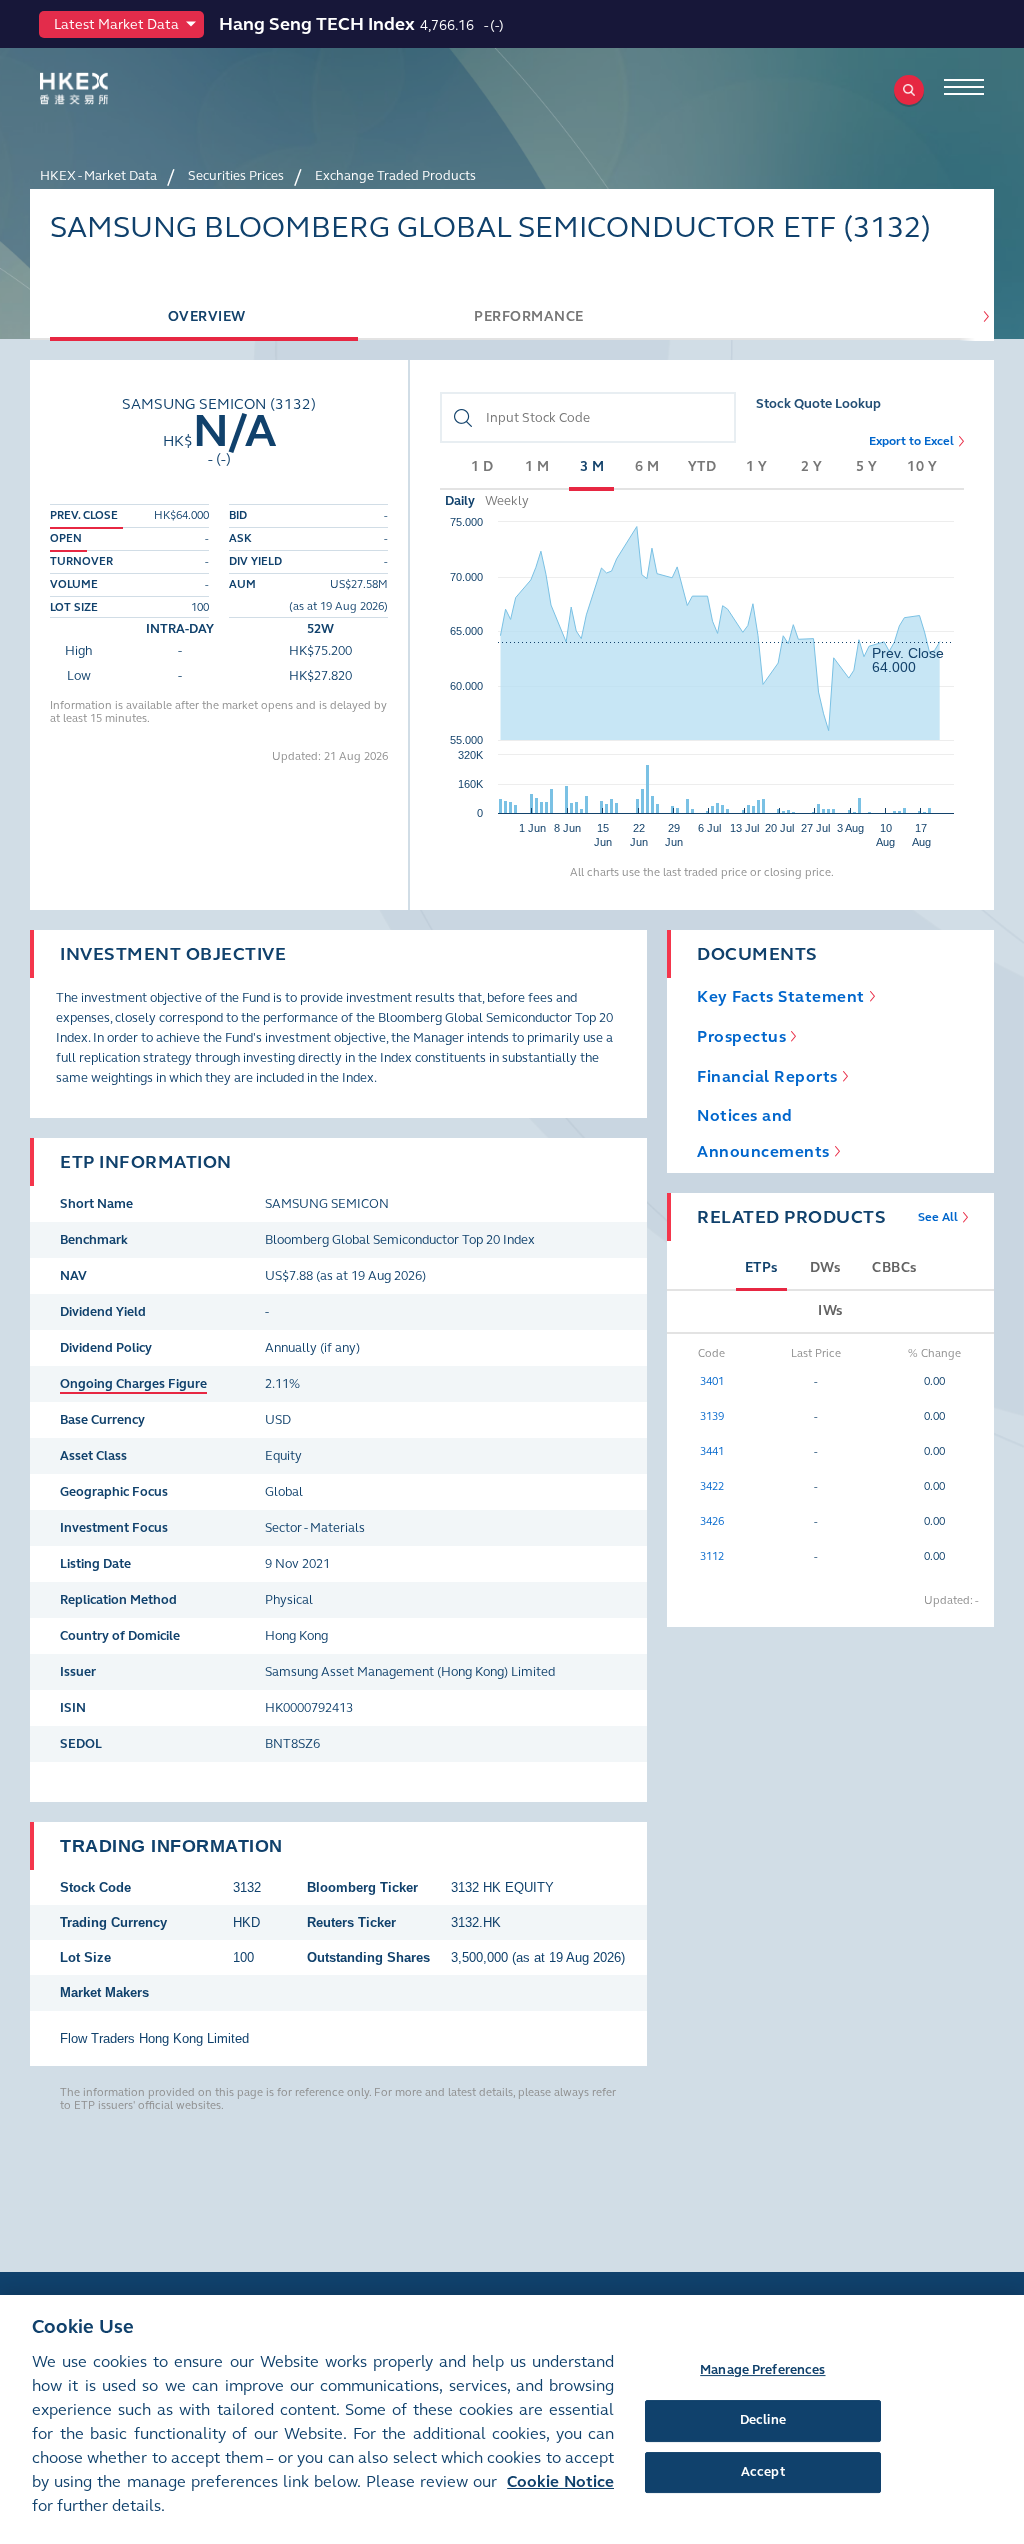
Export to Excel (911, 441)
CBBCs (894, 1267)
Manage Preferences (762, 2370)
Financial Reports (767, 1076)
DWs (825, 1267)
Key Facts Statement (781, 996)
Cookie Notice (560, 2481)
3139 (712, 1416)
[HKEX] (105, 88)
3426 (712, 1521)
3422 (712, 1486)
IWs (830, 1310)
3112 (712, 1556)
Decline (763, 2420)
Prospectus (741, 1036)
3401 (712, 1381)
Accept (763, 2472)
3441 (712, 1451)
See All (938, 1217)
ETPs (761, 1267)
